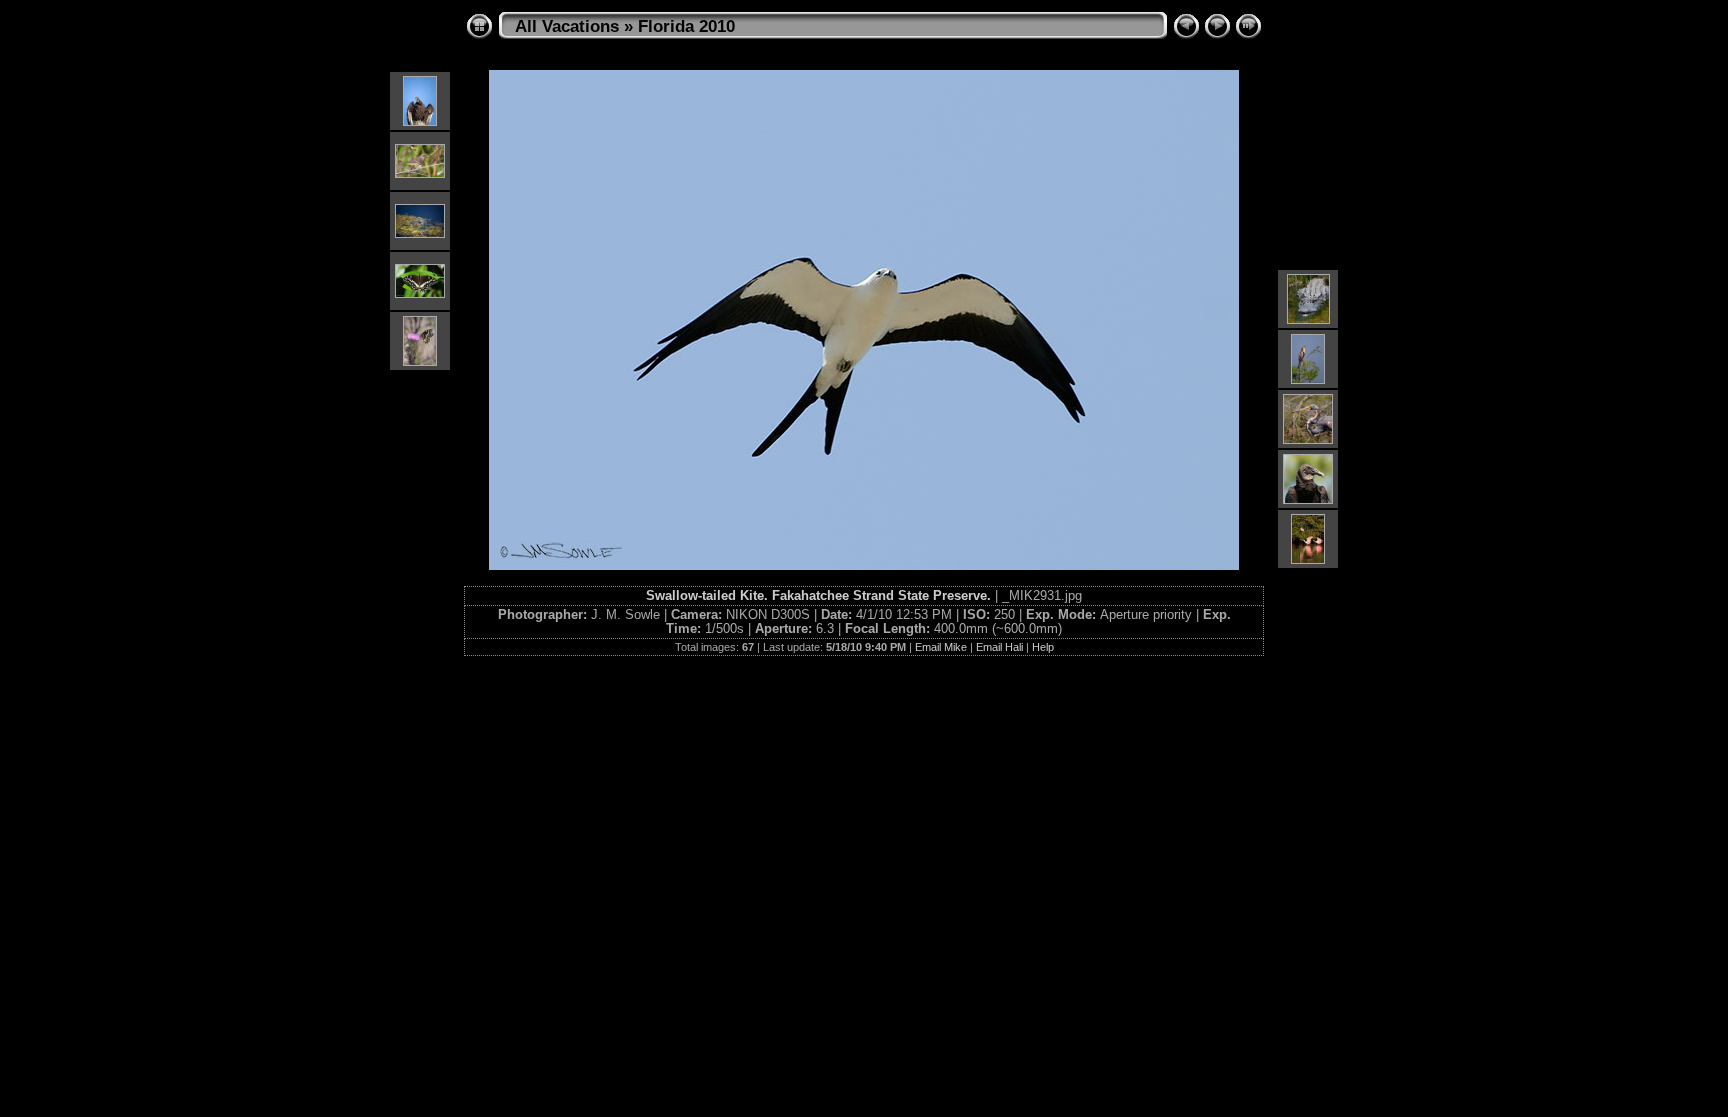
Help (1043, 647)
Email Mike (941, 647)
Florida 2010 (686, 26)
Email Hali (999, 647)
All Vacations (567, 26)
